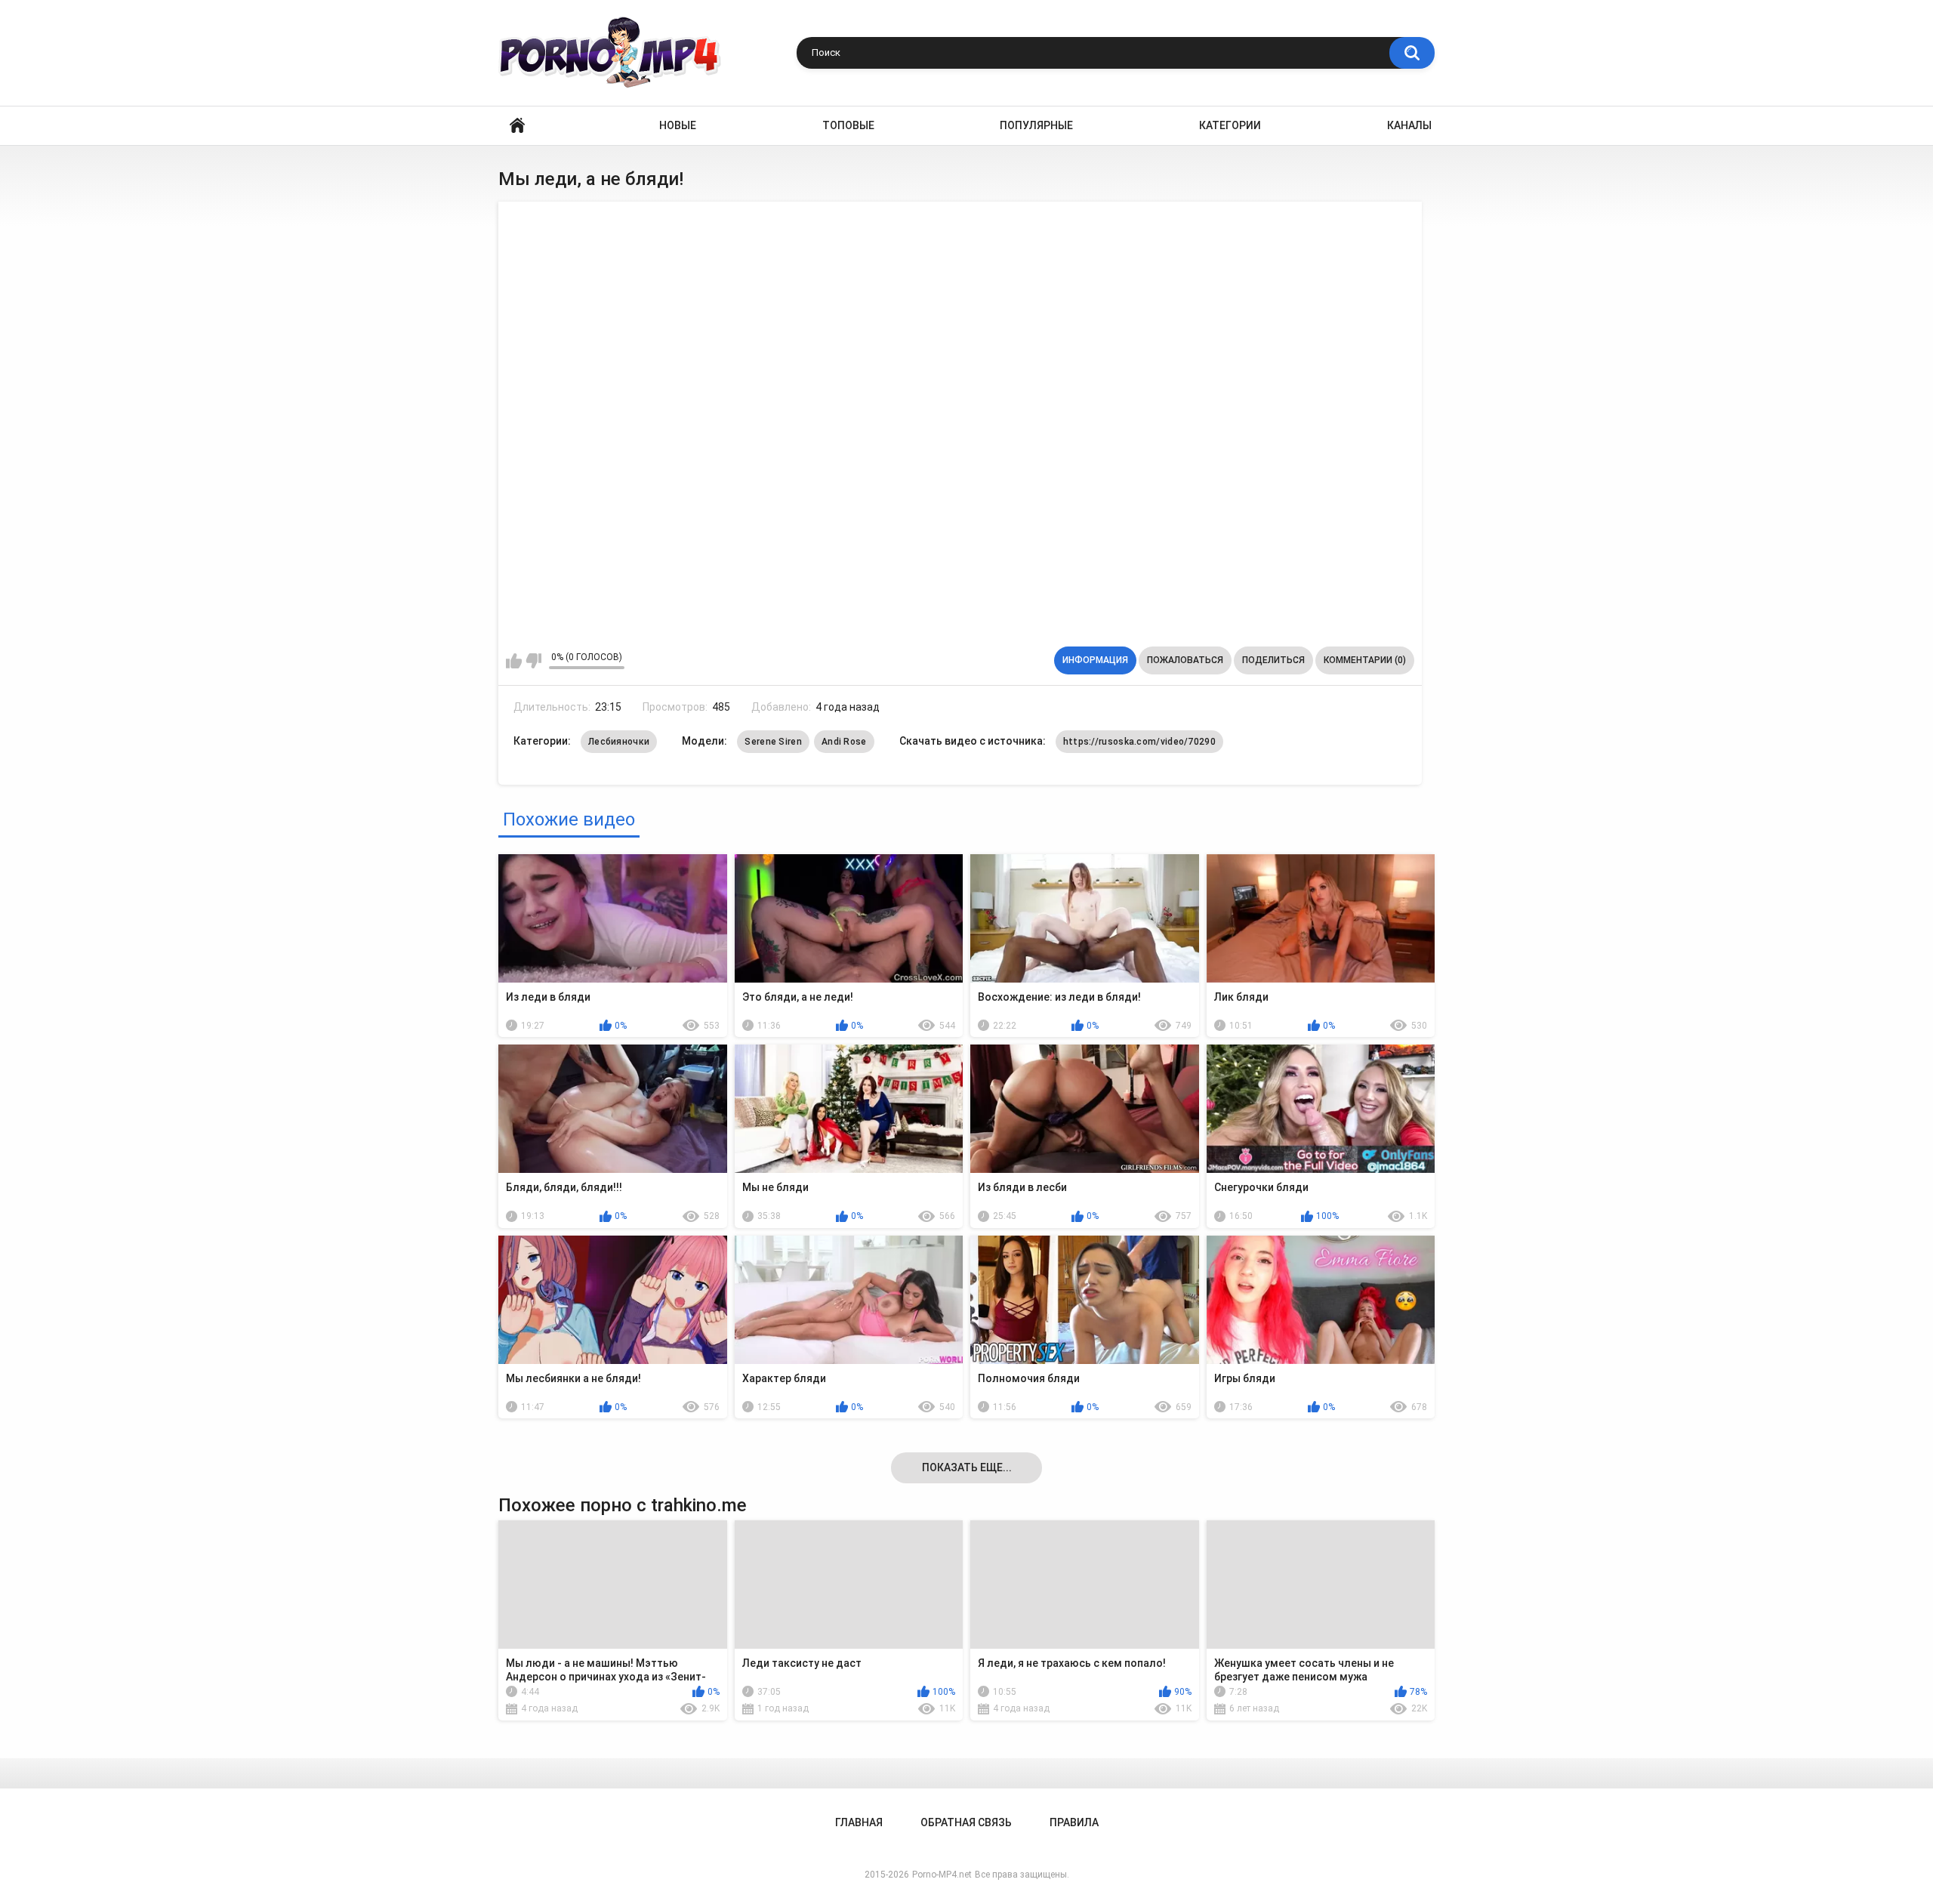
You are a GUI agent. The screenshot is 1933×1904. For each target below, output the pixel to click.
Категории (1230, 125)
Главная (517, 126)
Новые (678, 125)
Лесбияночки (619, 742)
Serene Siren (773, 742)
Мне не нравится (533, 661)
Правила (1074, 1822)
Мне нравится (514, 661)
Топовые (848, 125)
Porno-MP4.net (942, 1875)
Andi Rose (844, 742)
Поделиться (1273, 660)
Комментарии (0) (1365, 660)
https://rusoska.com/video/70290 (1139, 742)
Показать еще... (967, 1467)
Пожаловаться (1185, 660)
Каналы (1409, 125)
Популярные (1036, 125)
